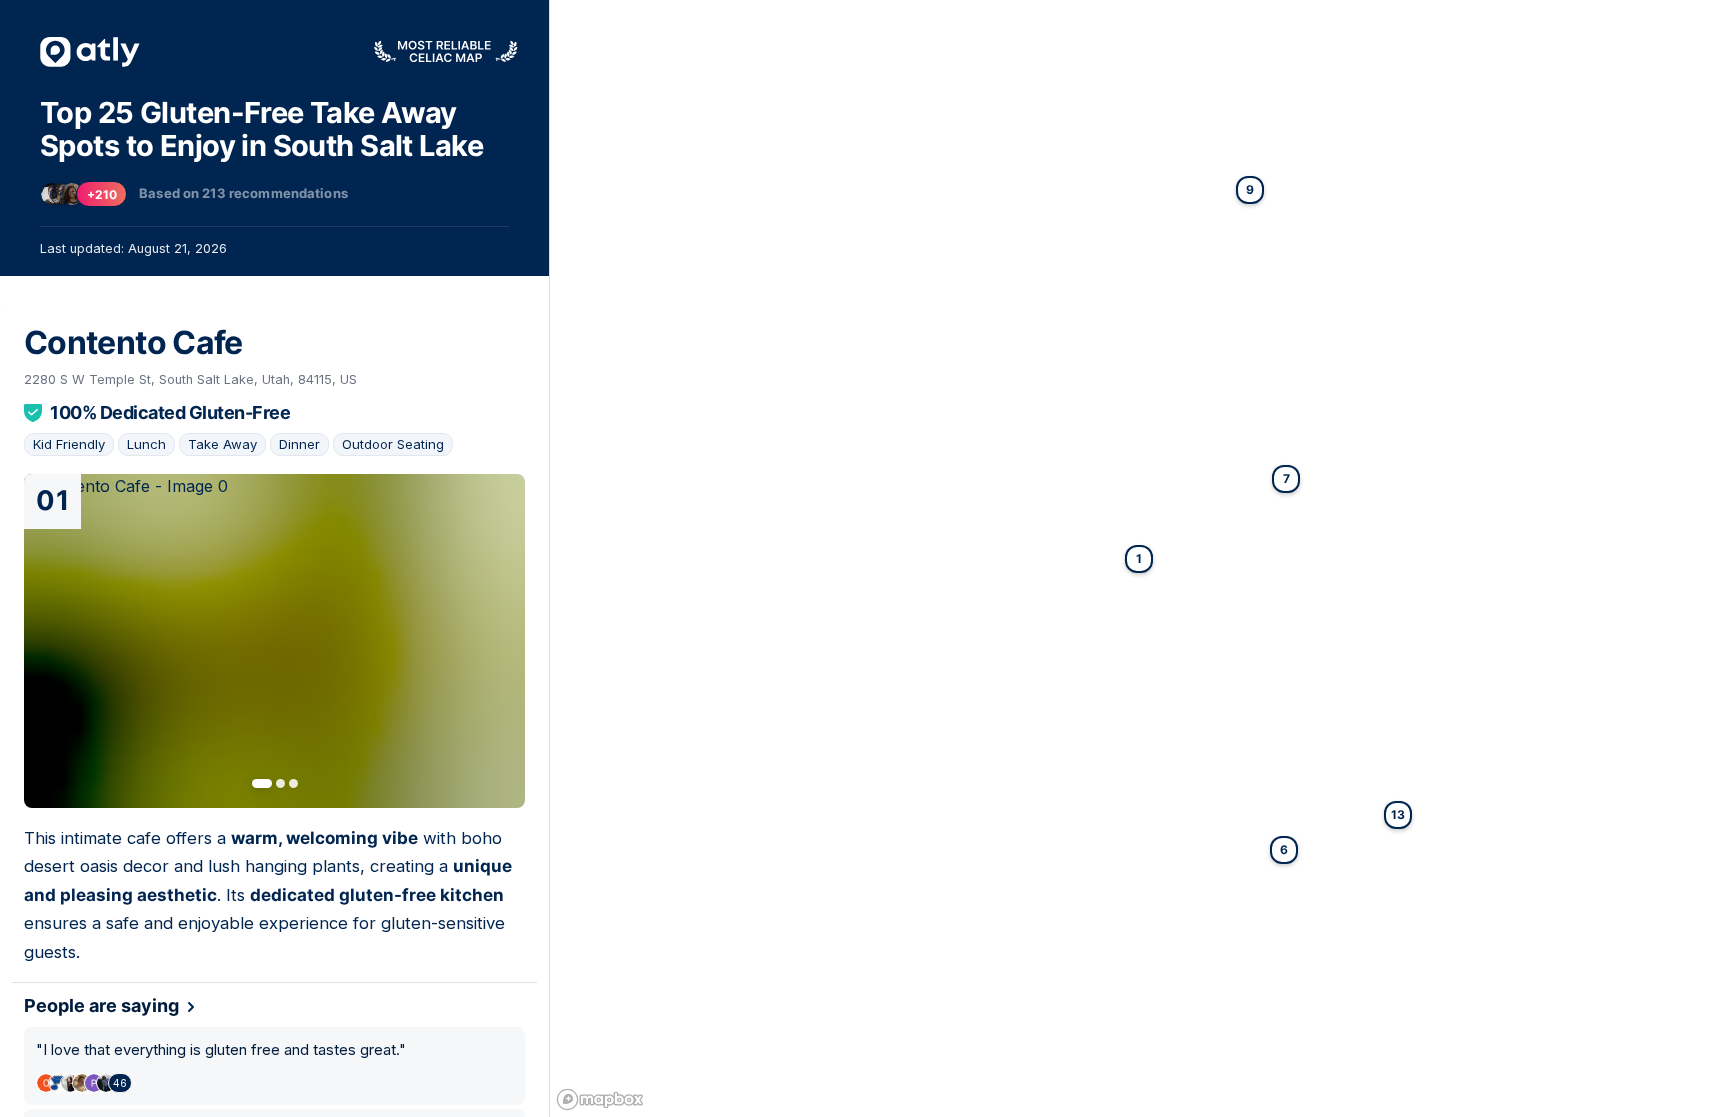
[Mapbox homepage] (600, 1099)
